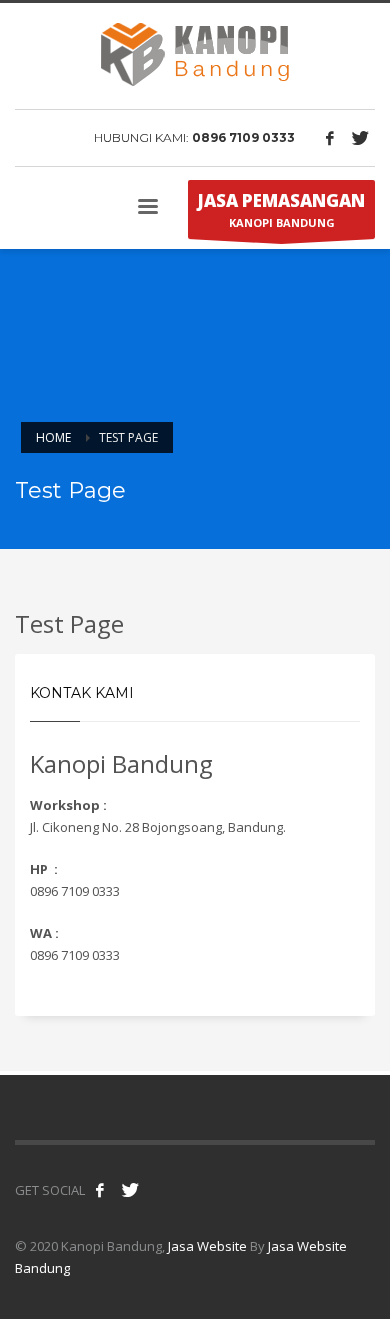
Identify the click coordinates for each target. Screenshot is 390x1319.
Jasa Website (207, 1246)
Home (53, 437)
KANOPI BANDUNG (281, 209)
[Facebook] (330, 138)
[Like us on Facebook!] (100, 1190)
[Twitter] (360, 138)
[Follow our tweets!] (130, 1190)
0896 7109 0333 (243, 137)
